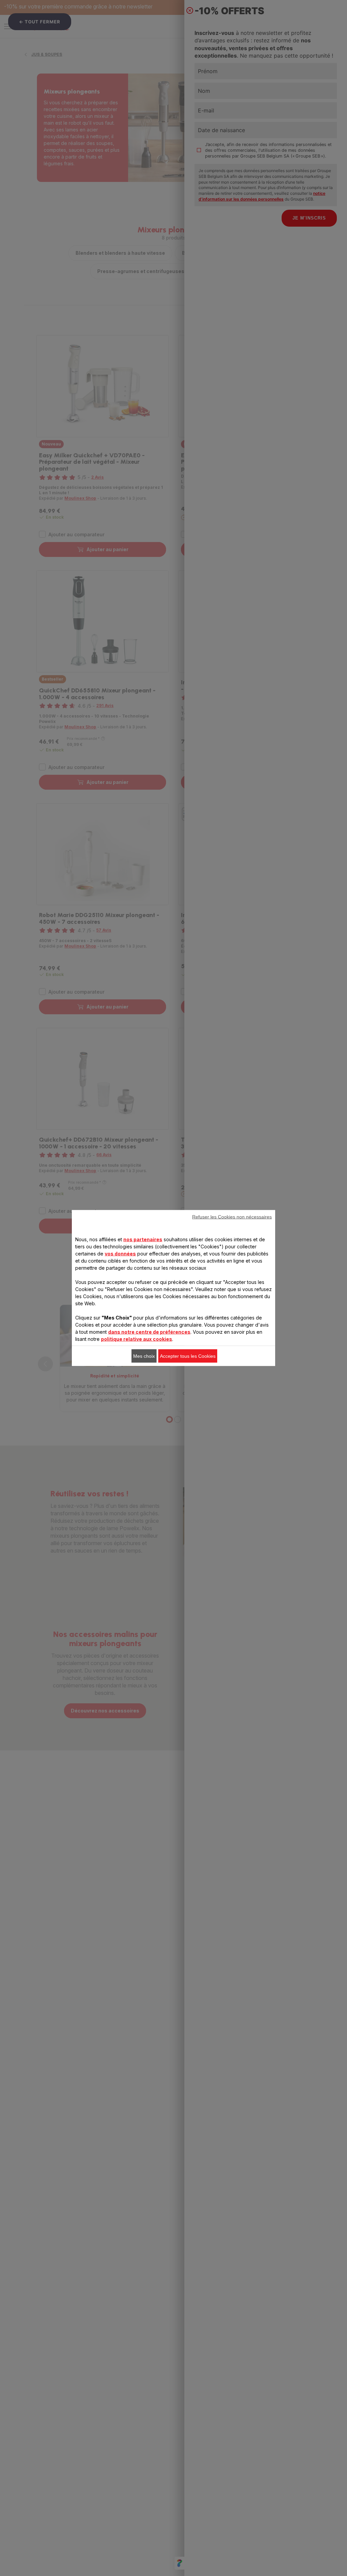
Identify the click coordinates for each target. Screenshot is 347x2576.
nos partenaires (143, 1239)
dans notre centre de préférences (149, 1332)
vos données (120, 1254)
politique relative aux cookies (137, 1339)
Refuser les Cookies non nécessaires (232, 1217)
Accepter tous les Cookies (188, 1356)
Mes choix (144, 1356)
